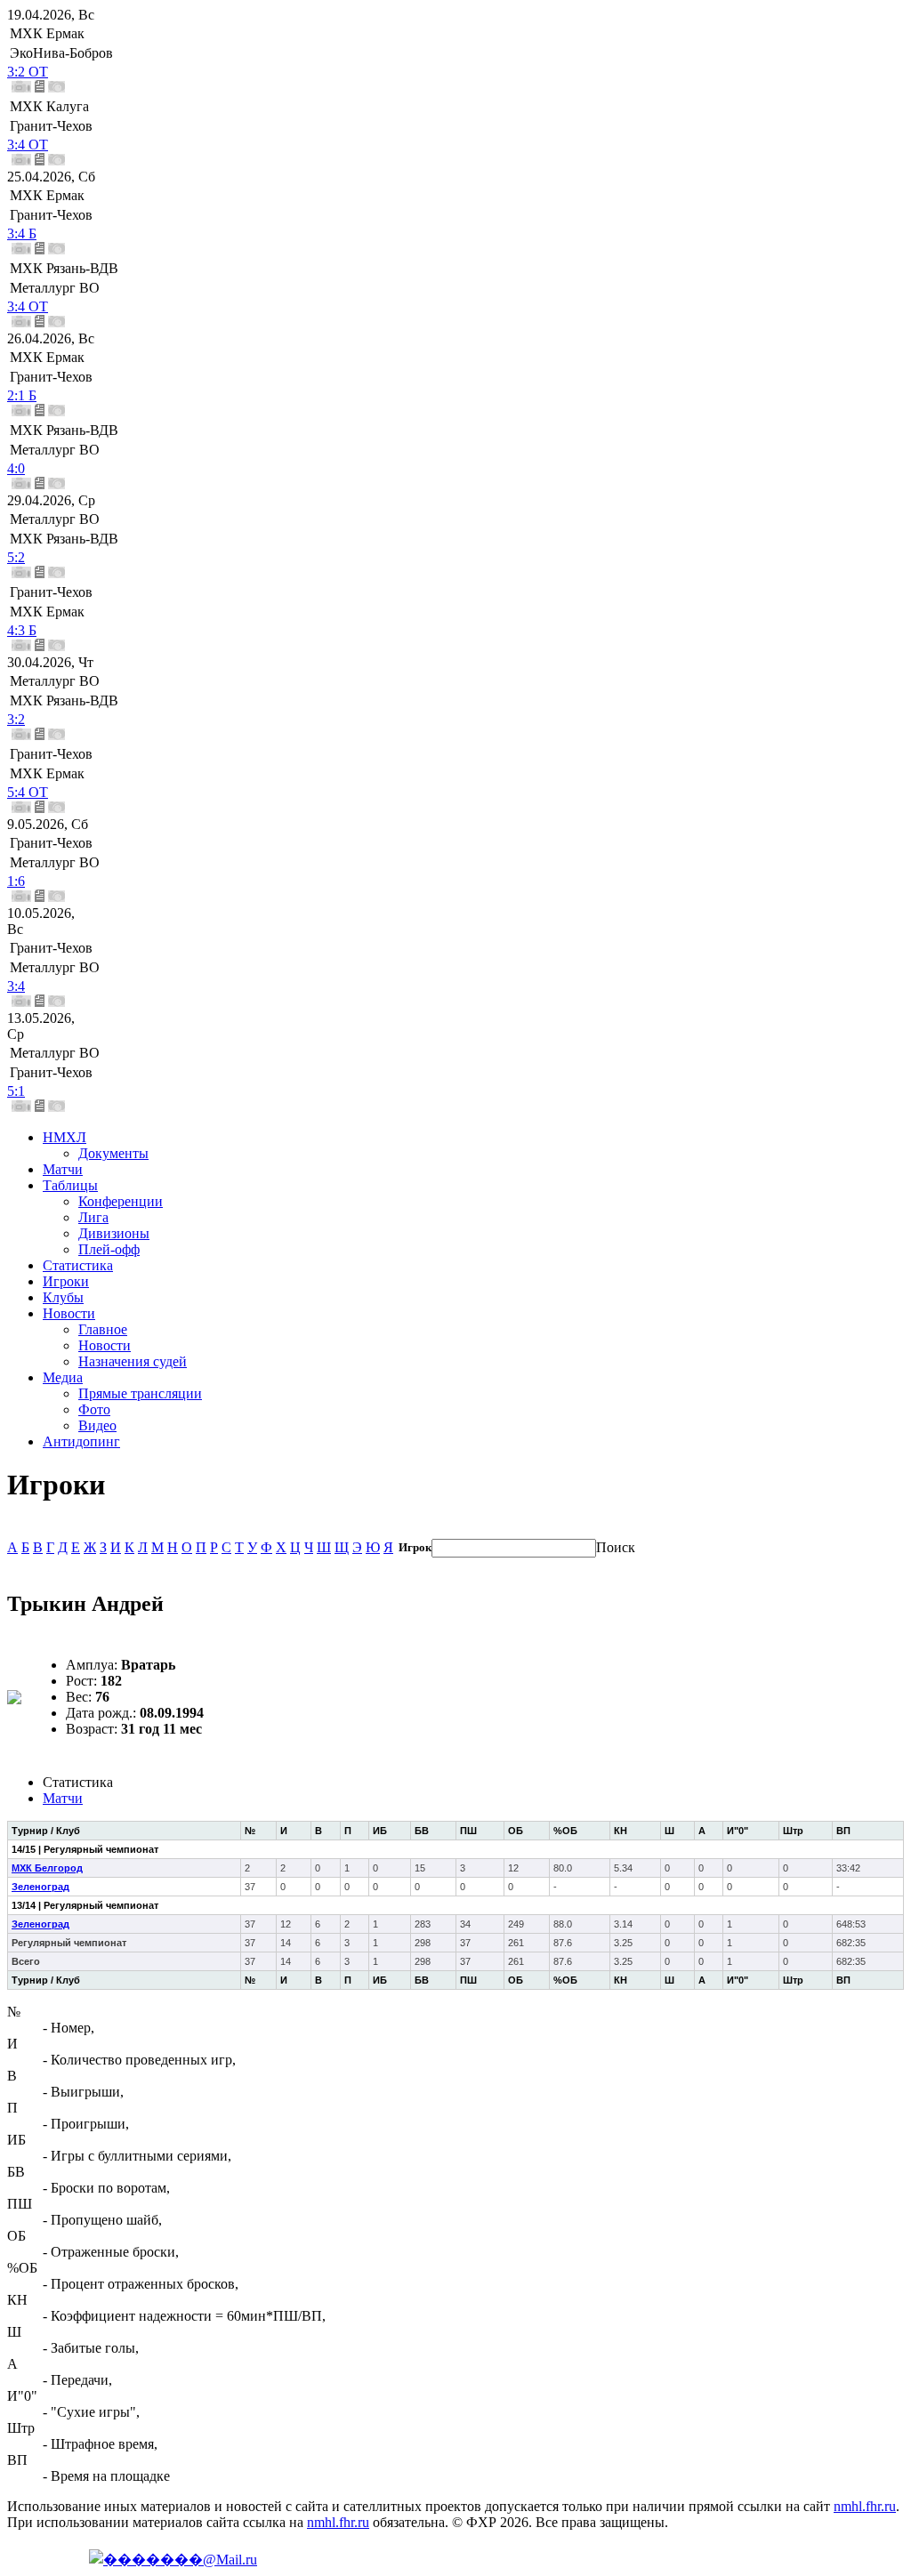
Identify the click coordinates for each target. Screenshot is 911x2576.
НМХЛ (64, 1137)
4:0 (16, 468)
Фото (94, 1409)
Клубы (63, 1297)
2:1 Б (22, 395)
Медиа (63, 1377)
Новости (69, 1313)
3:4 (16, 986)
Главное (103, 1329)
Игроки (66, 1281)
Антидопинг (81, 1441)
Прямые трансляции (140, 1393)
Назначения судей (133, 1361)
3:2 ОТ (28, 72)
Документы (113, 1153)
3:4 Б (22, 233)
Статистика (78, 1265)
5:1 (16, 1091)
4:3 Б (22, 630)
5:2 (16, 557)
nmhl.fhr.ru (865, 2506)
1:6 (16, 881)
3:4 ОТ (28, 145)
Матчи (63, 1169)
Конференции (121, 1201)
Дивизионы (114, 1233)
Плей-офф (109, 1249)
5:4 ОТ (28, 792)
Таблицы (70, 1185)
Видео (97, 1425)
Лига (93, 1217)
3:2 (16, 719)
